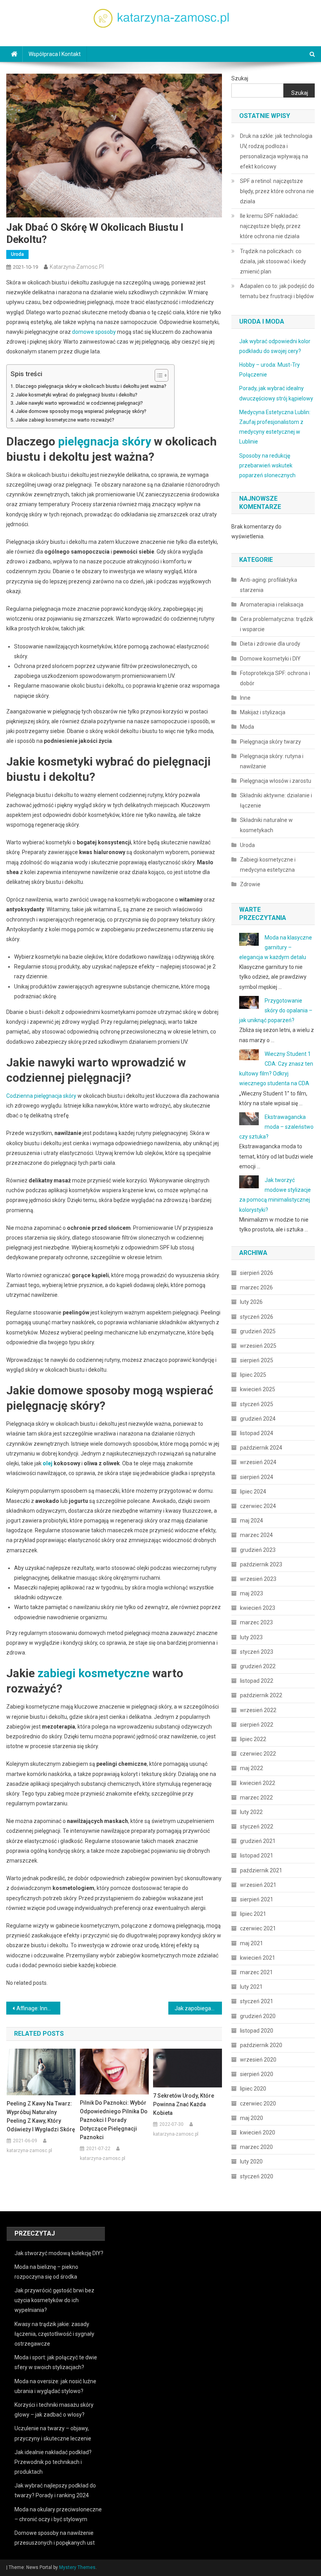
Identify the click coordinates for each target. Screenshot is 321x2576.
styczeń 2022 (257, 1827)
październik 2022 (261, 1695)
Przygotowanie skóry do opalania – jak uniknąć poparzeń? (276, 1010)
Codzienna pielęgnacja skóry (41, 1096)
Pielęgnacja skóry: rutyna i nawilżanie (272, 761)
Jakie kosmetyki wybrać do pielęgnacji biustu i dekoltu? (77, 395)
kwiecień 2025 (258, 1389)
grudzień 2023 (258, 1550)
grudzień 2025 (258, 1331)
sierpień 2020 (257, 2074)
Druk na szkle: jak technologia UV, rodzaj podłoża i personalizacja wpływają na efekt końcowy (276, 151)
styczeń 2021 (257, 2001)
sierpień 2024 (257, 1477)
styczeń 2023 (257, 1652)
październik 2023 (261, 1564)
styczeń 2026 (257, 1317)
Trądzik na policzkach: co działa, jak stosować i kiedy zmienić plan (273, 261)
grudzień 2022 (258, 1666)
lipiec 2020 (253, 2089)
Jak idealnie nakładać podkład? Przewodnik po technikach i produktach (53, 2462)
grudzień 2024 (258, 1419)
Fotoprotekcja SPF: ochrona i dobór (275, 678)
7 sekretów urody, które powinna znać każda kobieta (184, 2104)
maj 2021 (252, 1943)
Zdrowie (250, 884)
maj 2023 (252, 1593)
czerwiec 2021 (258, 1928)
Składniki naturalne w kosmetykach (266, 825)
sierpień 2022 (257, 1725)
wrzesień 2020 (258, 2060)
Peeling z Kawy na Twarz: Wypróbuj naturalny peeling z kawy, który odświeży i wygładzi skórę (41, 2116)
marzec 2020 (256, 2147)
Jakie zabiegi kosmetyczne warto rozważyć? (65, 420)
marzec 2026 (256, 1287)
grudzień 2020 (258, 2016)
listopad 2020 (257, 2031)
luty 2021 (251, 1987)
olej (48, 1463)
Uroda (17, 254)
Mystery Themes (77, 2567)
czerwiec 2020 (258, 2104)
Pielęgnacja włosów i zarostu (276, 781)
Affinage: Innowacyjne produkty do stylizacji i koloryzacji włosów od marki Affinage (38, 2008)
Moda (247, 727)
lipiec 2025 (253, 1375)
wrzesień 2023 (258, 1579)
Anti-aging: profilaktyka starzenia (269, 585)
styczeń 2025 (257, 1404)
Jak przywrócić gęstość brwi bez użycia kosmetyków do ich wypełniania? (54, 2300)
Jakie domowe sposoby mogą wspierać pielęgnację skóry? (81, 411)
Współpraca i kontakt (55, 54)
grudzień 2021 (258, 1841)
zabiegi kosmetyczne (94, 1673)
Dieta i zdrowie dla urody (270, 644)
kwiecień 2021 (258, 1958)
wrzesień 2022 (258, 1710)
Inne (245, 698)
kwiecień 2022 (258, 1783)
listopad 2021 (257, 1856)
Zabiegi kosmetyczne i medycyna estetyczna (268, 865)
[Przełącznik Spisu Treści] (158, 375)
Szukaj (240, 78)
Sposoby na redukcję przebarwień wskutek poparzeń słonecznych (267, 465)
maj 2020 (252, 2118)
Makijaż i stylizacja (263, 712)
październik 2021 (261, 1870)
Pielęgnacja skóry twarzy (271, 742)
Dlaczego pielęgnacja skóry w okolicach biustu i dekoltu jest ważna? (91, 386)
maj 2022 (252, 1768)
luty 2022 (251, 1812)
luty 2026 (251, 1302)
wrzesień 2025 (258, 1346)
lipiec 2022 (253, 1739)
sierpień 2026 (257, 1273)
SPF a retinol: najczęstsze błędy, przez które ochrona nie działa (277, 191)
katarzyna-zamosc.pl (77, 267)
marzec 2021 (256, 1972)
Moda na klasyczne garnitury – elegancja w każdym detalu (276, 947)
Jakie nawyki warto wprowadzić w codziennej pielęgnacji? (79, 403)
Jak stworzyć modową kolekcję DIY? (59, 2253)
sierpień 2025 (257, 1360)
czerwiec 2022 (258, 1754)
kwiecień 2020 (258, 2132)
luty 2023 (251, 1637)
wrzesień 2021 (258, 1885)
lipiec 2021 (253, 1914)
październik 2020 (261, 2045)
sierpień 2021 (257, 1899)
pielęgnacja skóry (105, 441)
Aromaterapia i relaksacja (272, 605)
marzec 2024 (256, 1535)
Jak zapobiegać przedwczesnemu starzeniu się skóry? (198, 2008)
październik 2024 (261, 1448)
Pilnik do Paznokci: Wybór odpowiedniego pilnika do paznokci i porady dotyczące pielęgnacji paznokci (114, 2120)
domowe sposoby (94, 332)
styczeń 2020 (257, 2176)
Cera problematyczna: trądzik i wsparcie (277, 624)
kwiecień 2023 (258, 1608)
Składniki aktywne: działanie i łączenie (276, 800)
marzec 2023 (256, 1622)
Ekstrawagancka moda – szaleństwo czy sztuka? (276, 1127)
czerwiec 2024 (258, 1506)
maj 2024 (252, 1521)
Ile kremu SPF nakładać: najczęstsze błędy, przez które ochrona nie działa (270, 226)
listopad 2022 (257, 1681)
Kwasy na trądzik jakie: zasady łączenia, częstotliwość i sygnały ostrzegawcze (54, 2334)
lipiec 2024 (253, 1492)
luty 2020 (251, 2161)
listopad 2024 (257, 1433)
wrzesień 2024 (258, 1462)
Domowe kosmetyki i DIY (270, 659)
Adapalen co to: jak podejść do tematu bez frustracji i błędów (277, 291)
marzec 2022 (256, 1798)
